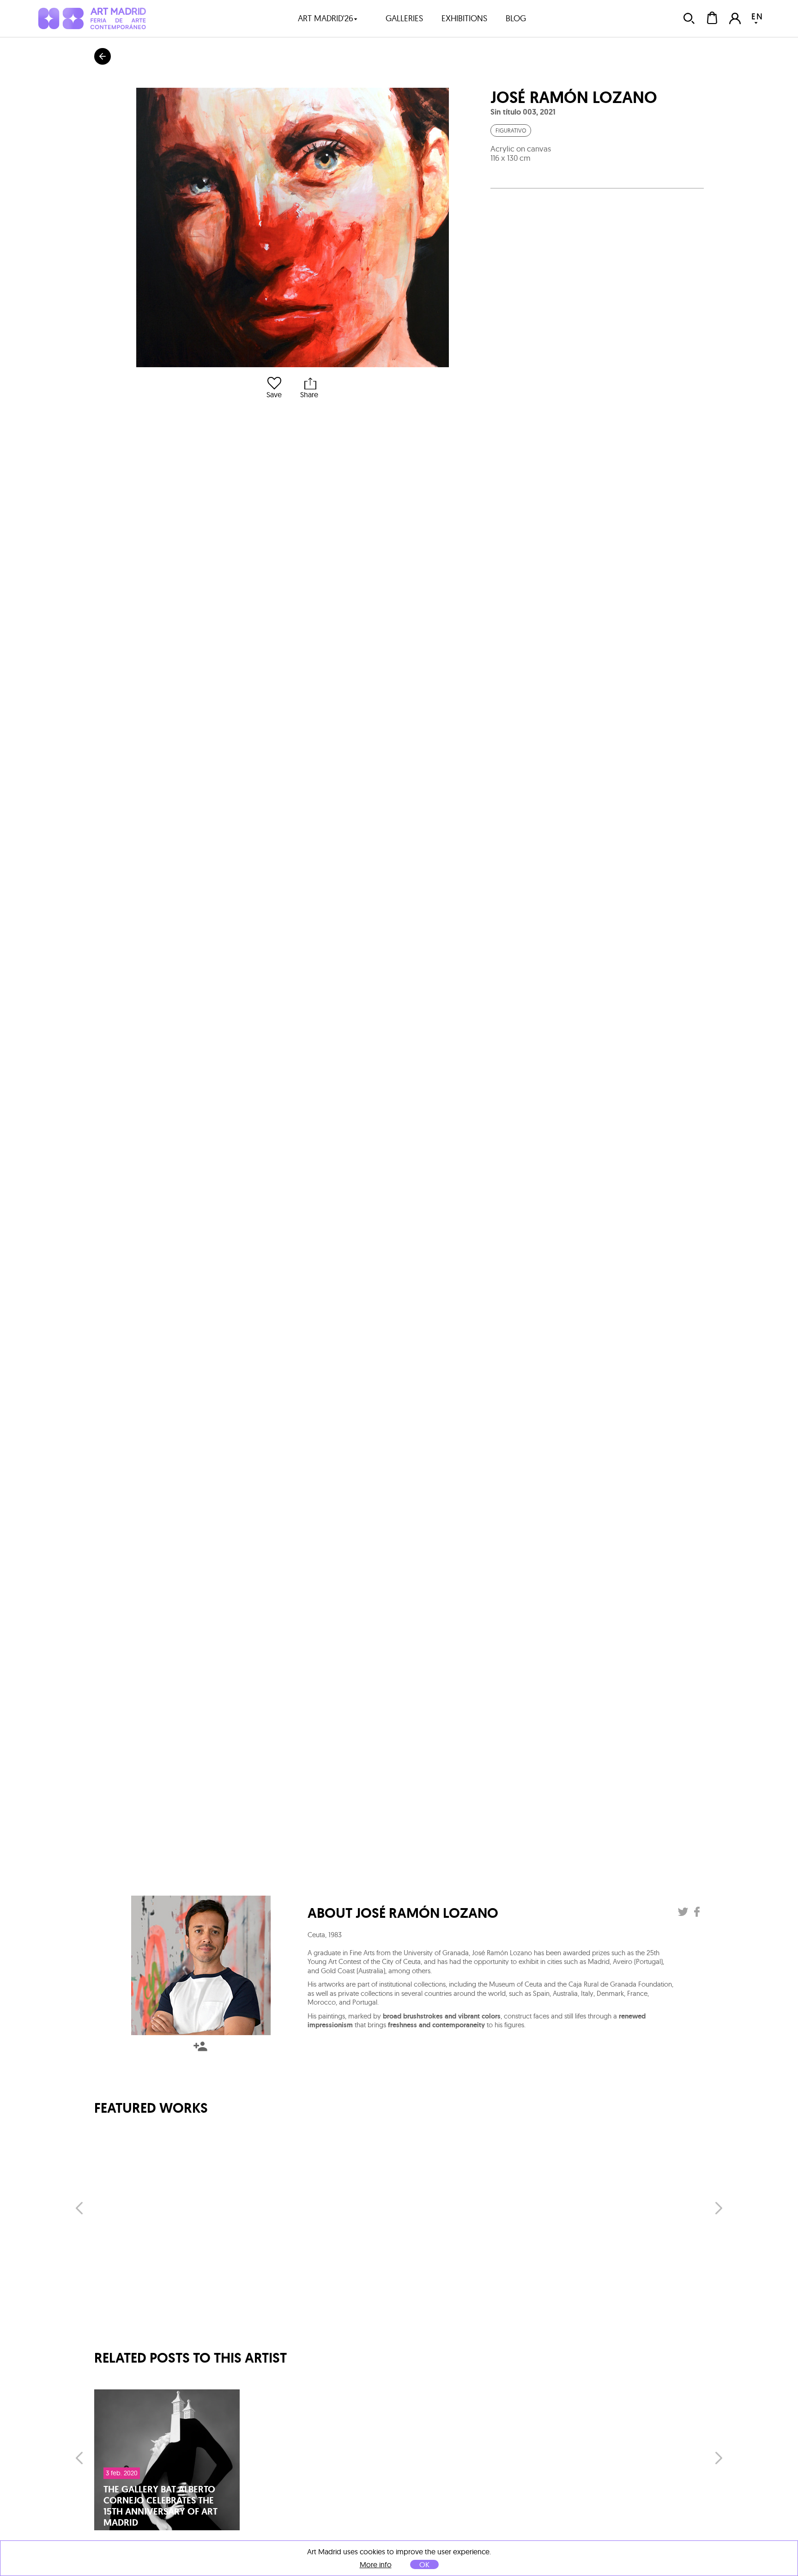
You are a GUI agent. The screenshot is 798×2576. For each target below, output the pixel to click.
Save (274, 394)
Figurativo (511, 130)
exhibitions (464, 18)
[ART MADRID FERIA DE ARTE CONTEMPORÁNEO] (92, 18)
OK (424, 2564)
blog (516, 18)
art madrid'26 (326, 18)
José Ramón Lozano (574, 97)
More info (376, 2565)
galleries (404, 18)
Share (309, 394)
